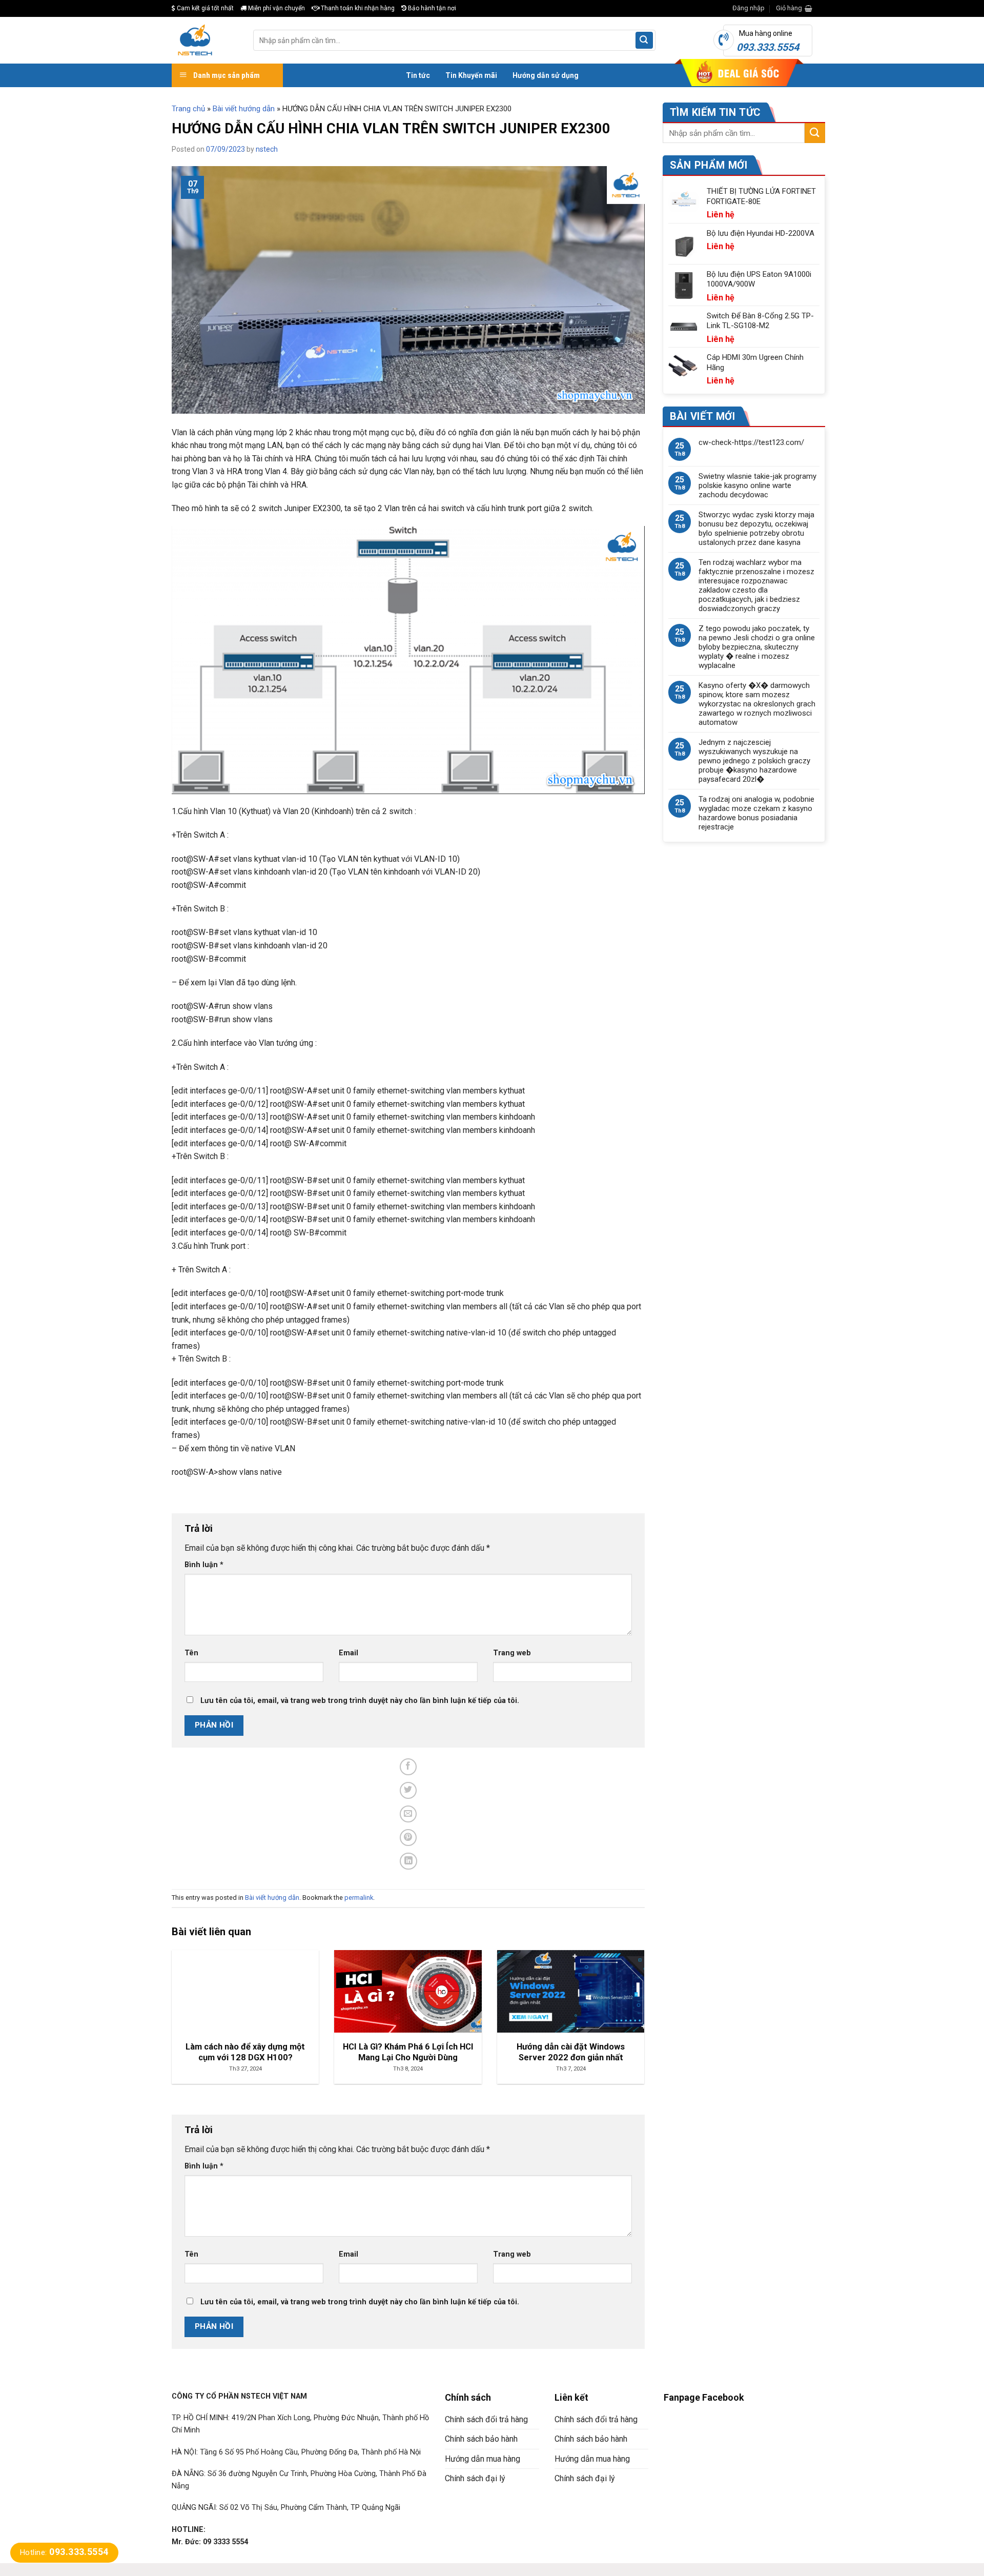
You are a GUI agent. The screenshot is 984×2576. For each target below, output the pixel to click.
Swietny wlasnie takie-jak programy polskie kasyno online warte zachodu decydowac (757, 485)
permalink (359, 1898)
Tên (191, 1653)
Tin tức (418, 75)
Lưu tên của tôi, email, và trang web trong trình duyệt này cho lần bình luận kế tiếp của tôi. (360, 1701)
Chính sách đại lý (475, 2478)
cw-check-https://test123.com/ (751, 442)
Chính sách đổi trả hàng (486, 2419)
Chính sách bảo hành (481, 2439)
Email (348, 1653)
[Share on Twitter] (408, 1790)
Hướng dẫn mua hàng (483, 2459)
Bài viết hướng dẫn (244, 109)
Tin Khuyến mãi (471, 75)
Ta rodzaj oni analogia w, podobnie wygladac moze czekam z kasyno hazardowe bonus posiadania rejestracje (756, 813)
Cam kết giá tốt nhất (204, 8)
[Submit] (644, 40)
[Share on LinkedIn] (409, 1861)
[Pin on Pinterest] (408, 1838)
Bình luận (204, 1565)
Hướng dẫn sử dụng (546, 75)
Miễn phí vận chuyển (276, 8)
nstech (267, 149)
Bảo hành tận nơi (431, 8)
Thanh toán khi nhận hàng (357, 8)
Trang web (512, 1653)
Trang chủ (188, 109)
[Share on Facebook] (408, 1767)
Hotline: (64, 2552)
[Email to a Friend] (408, 1814)
